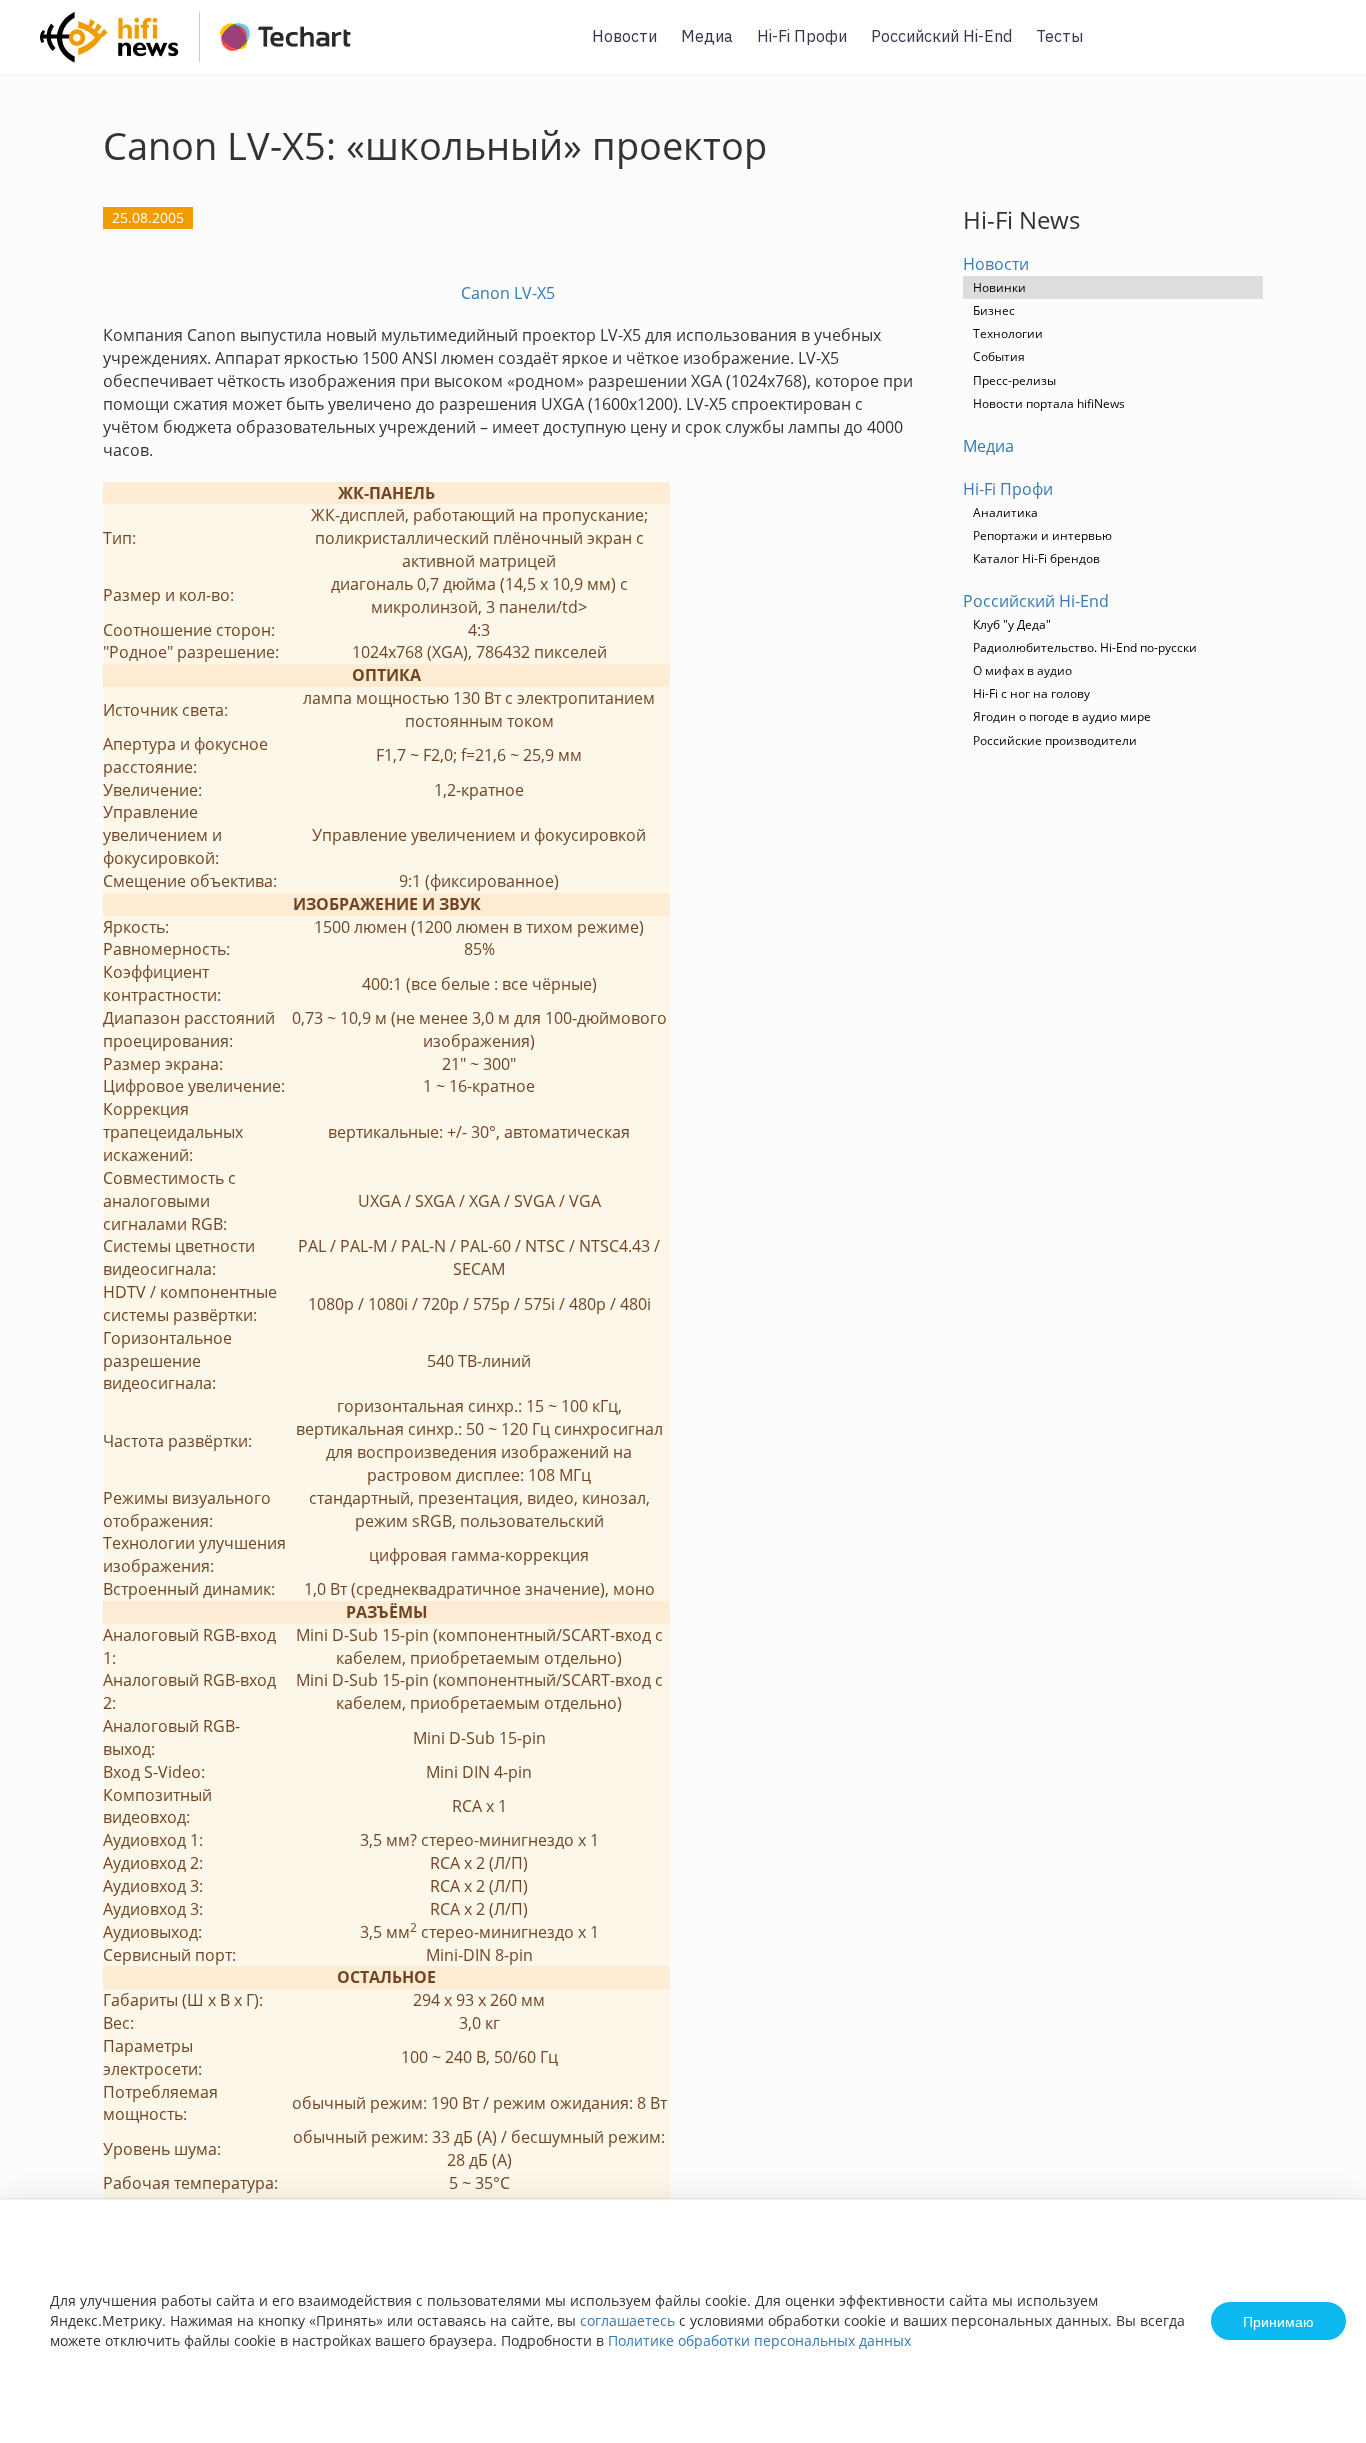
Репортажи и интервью (1042, 535)
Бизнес (994, 310)
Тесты (1059, 36)
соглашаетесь (627, 2320)
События (999, 356)
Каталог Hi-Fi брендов (1036, 558)
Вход (1320, 48)
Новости (624, 36)
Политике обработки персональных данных (759, 2340)
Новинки (999, 287)
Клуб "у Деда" (1012, 624)
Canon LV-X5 (508, 293)
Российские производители (1055, 740)
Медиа (707, 36)
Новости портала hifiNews (1049, 403)
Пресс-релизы (1014, 380)
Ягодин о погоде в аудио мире (1062, 716)
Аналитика (1005, 512)
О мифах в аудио (1022, 670)
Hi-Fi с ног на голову (1031, 693)
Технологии (1008, 333)
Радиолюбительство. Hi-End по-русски (1085, 647)
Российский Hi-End (941, 36)
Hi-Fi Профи (802, 36)
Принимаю (1278, 2321)
